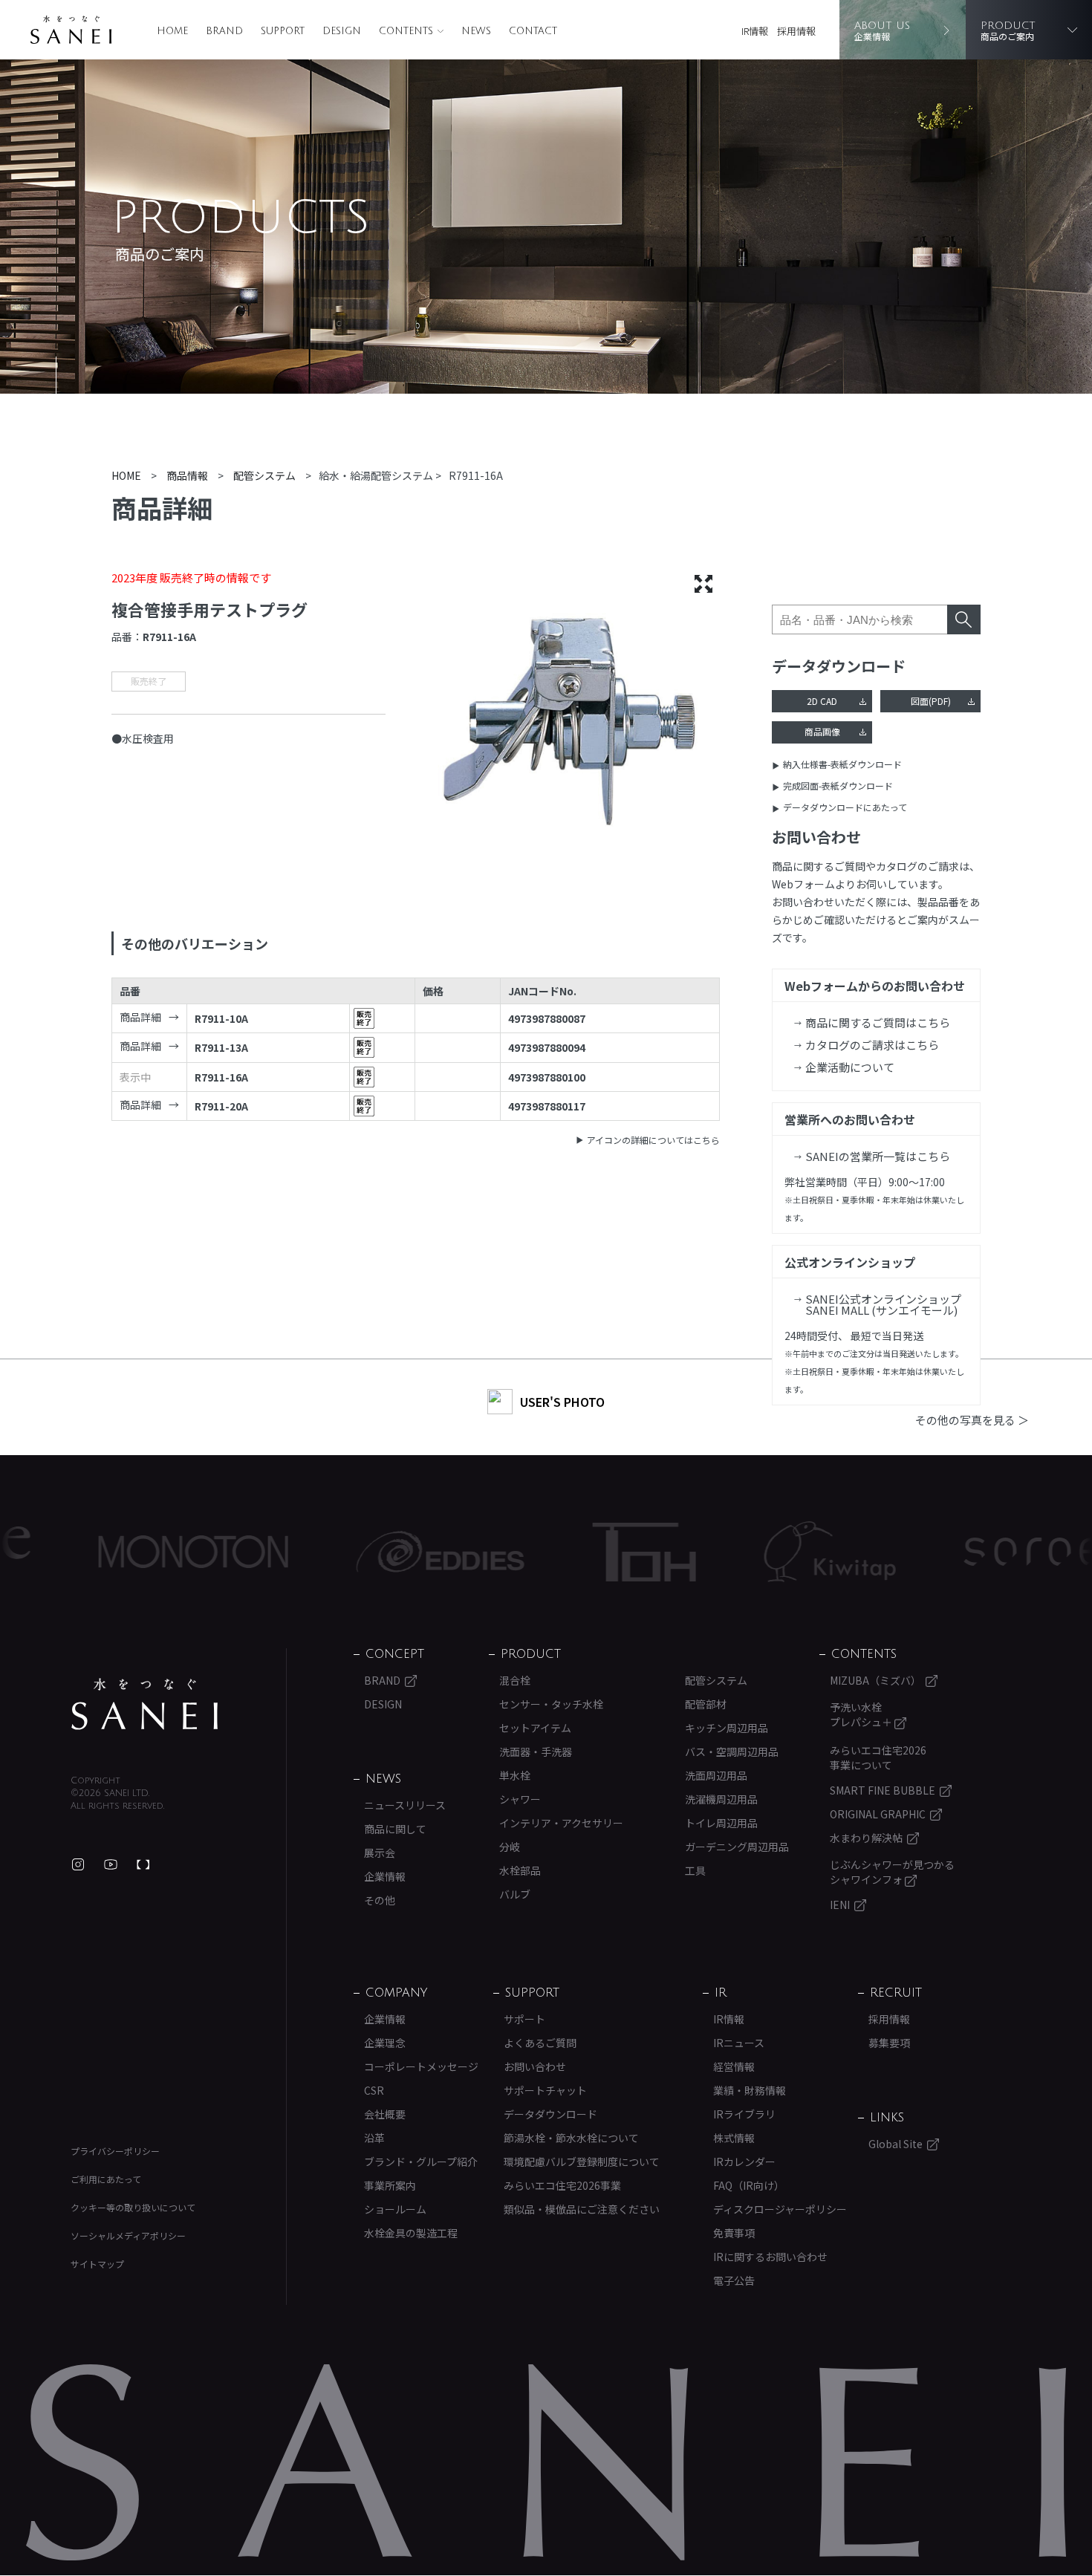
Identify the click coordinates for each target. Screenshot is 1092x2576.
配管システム (716, 1680)
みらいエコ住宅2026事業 (562, 2185)
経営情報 (734, 2066)
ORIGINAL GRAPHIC (878, 1814)
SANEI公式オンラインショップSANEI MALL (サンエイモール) (883, 1304)
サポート (524, 2019)
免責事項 (734, 2233)
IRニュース (739, 2043)
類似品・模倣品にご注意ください (582, 2209)
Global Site (896, 2144)
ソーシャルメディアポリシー (128, 2235)
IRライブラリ (744, 2114)
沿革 (374, 2138)
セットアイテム (535, 1728)
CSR (374, 2090)
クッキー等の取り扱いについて (133, 2207)
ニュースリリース (405, 1805)
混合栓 (515, 1680)
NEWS (476, 31)
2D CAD (822, 701)
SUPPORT (283, 31)
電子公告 (734, 2280)
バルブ (515, 1894)
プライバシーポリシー (115, 2151)
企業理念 (385, 2043)
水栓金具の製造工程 (411, 2233)
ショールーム (395, 2209)
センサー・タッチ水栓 (551, 1704)
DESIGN (342, 31)
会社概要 (385, 2114)
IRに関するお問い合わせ (770, 2257)
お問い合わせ (535, 2066)
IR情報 (755, 31)
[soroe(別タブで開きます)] (948, 1552)
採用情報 (796, 31)
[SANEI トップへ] (145, 1704)
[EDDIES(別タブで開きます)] (356, 1552)
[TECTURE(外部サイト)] (143, 1864)
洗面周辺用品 (716, 1775)
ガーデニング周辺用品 (737, 1847)
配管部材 (706, 1704)
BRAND (224, 31)
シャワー (520, 1799)
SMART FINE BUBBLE (883, 1790)
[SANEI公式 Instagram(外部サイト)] (78, 1864)
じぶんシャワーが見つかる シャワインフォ (892, 1872)
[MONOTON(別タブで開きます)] (109, 1552)
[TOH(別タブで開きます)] (560, 1552)
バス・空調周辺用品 (732, 1752)
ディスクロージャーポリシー (780, 2209)
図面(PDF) (931, 701)
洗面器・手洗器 (536, 1752)
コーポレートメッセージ (421, 2066)
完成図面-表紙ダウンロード (838, 786)
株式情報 (734, 2138)
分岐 (510, 1847)
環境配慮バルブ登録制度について (582, 2162)
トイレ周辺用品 (721, 1823)
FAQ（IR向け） (749, 2185)
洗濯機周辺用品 (721, 1799)
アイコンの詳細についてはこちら (653, 1140)
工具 (695, 1870)
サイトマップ (97, 2264)
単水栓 (515, 1775)
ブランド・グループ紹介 (421, 2162)
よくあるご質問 (540, 2043)
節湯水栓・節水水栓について (571, 2138)
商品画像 (822, 731)
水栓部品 (520, 1870)
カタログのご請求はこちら (872, 1045)
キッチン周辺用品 (727, 1728)
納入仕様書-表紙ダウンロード (842, 764)
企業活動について (850, 1067)
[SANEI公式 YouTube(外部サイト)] (111, 1864)
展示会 (380, 1853)
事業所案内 (390, 2185)
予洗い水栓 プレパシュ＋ (862, 1714)
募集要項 (889, 2043)
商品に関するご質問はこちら (878, 1022)
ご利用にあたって (106, 2179)
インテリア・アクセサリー (561, 1823)
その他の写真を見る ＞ (972, 1420)
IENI (840, 1905)
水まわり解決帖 (866, 1838)
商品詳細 (140, 1017)
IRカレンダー (744, 2162)
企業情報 (385, 1876)
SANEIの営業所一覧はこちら (878, 1156)
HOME (172, 31)
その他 (380, 1900)
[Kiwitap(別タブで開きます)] (745, 1552)
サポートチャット (545, 2090)
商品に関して (395, 1829)
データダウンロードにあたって (845, 807)
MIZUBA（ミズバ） (875, 1680)
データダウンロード (550, 2114)
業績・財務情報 (750, 2090)
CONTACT (533, 31)
